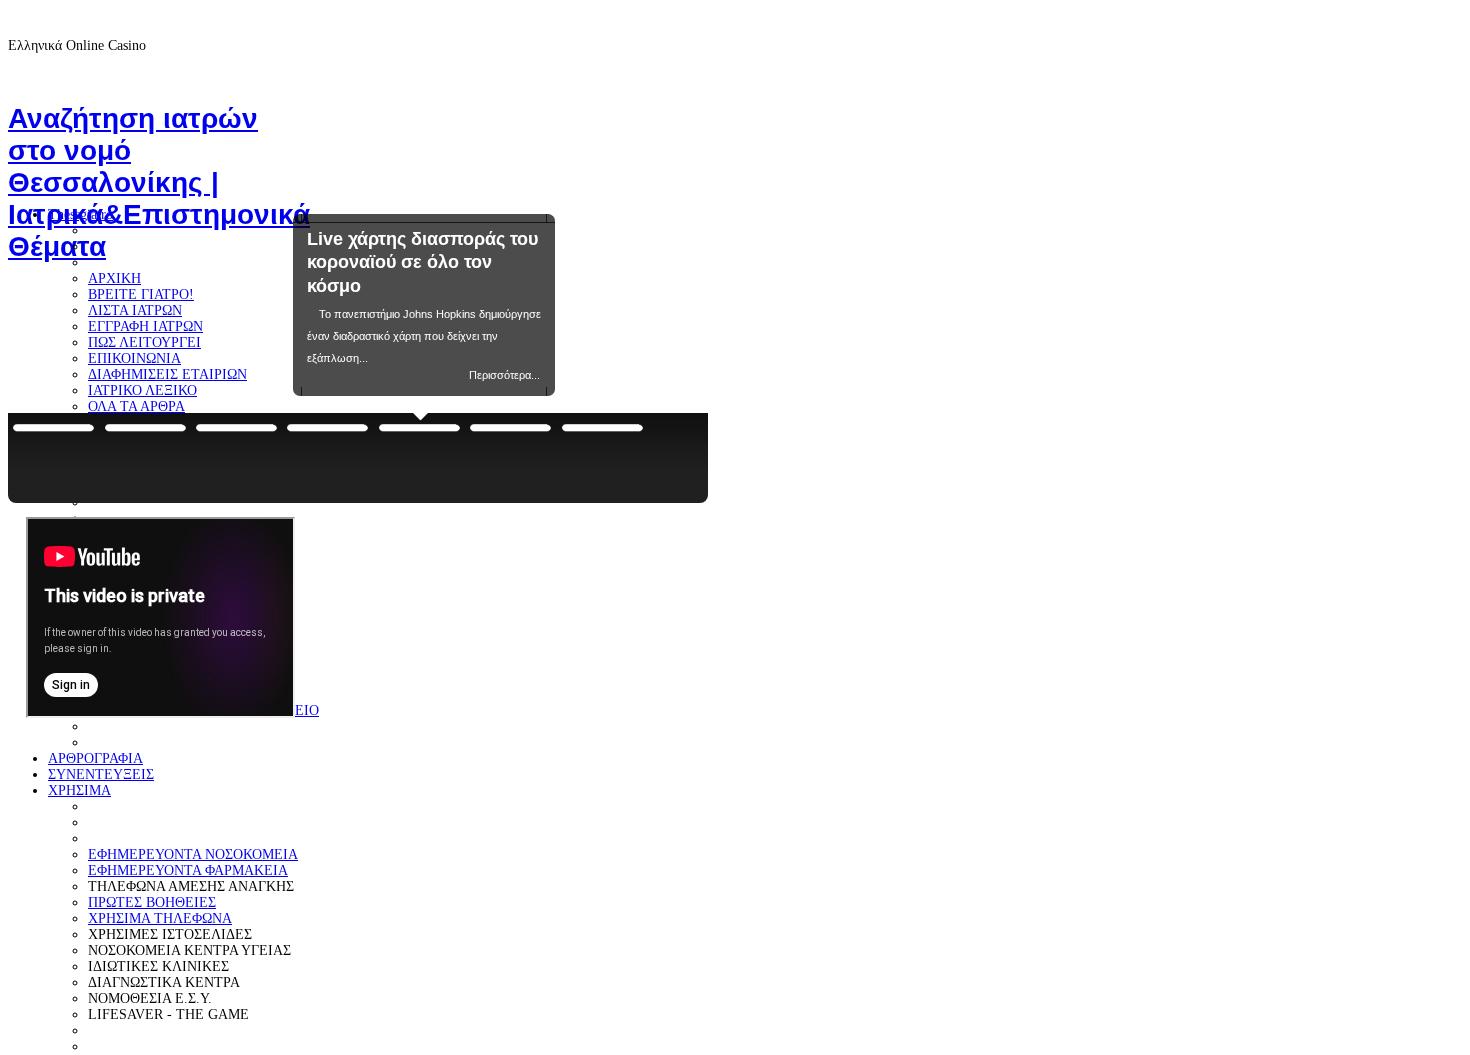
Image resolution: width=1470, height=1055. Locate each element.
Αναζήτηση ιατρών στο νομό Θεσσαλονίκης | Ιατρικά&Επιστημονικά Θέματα (159, 182)
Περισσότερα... (504, 375)
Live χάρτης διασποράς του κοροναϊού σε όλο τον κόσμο (422, 262)
